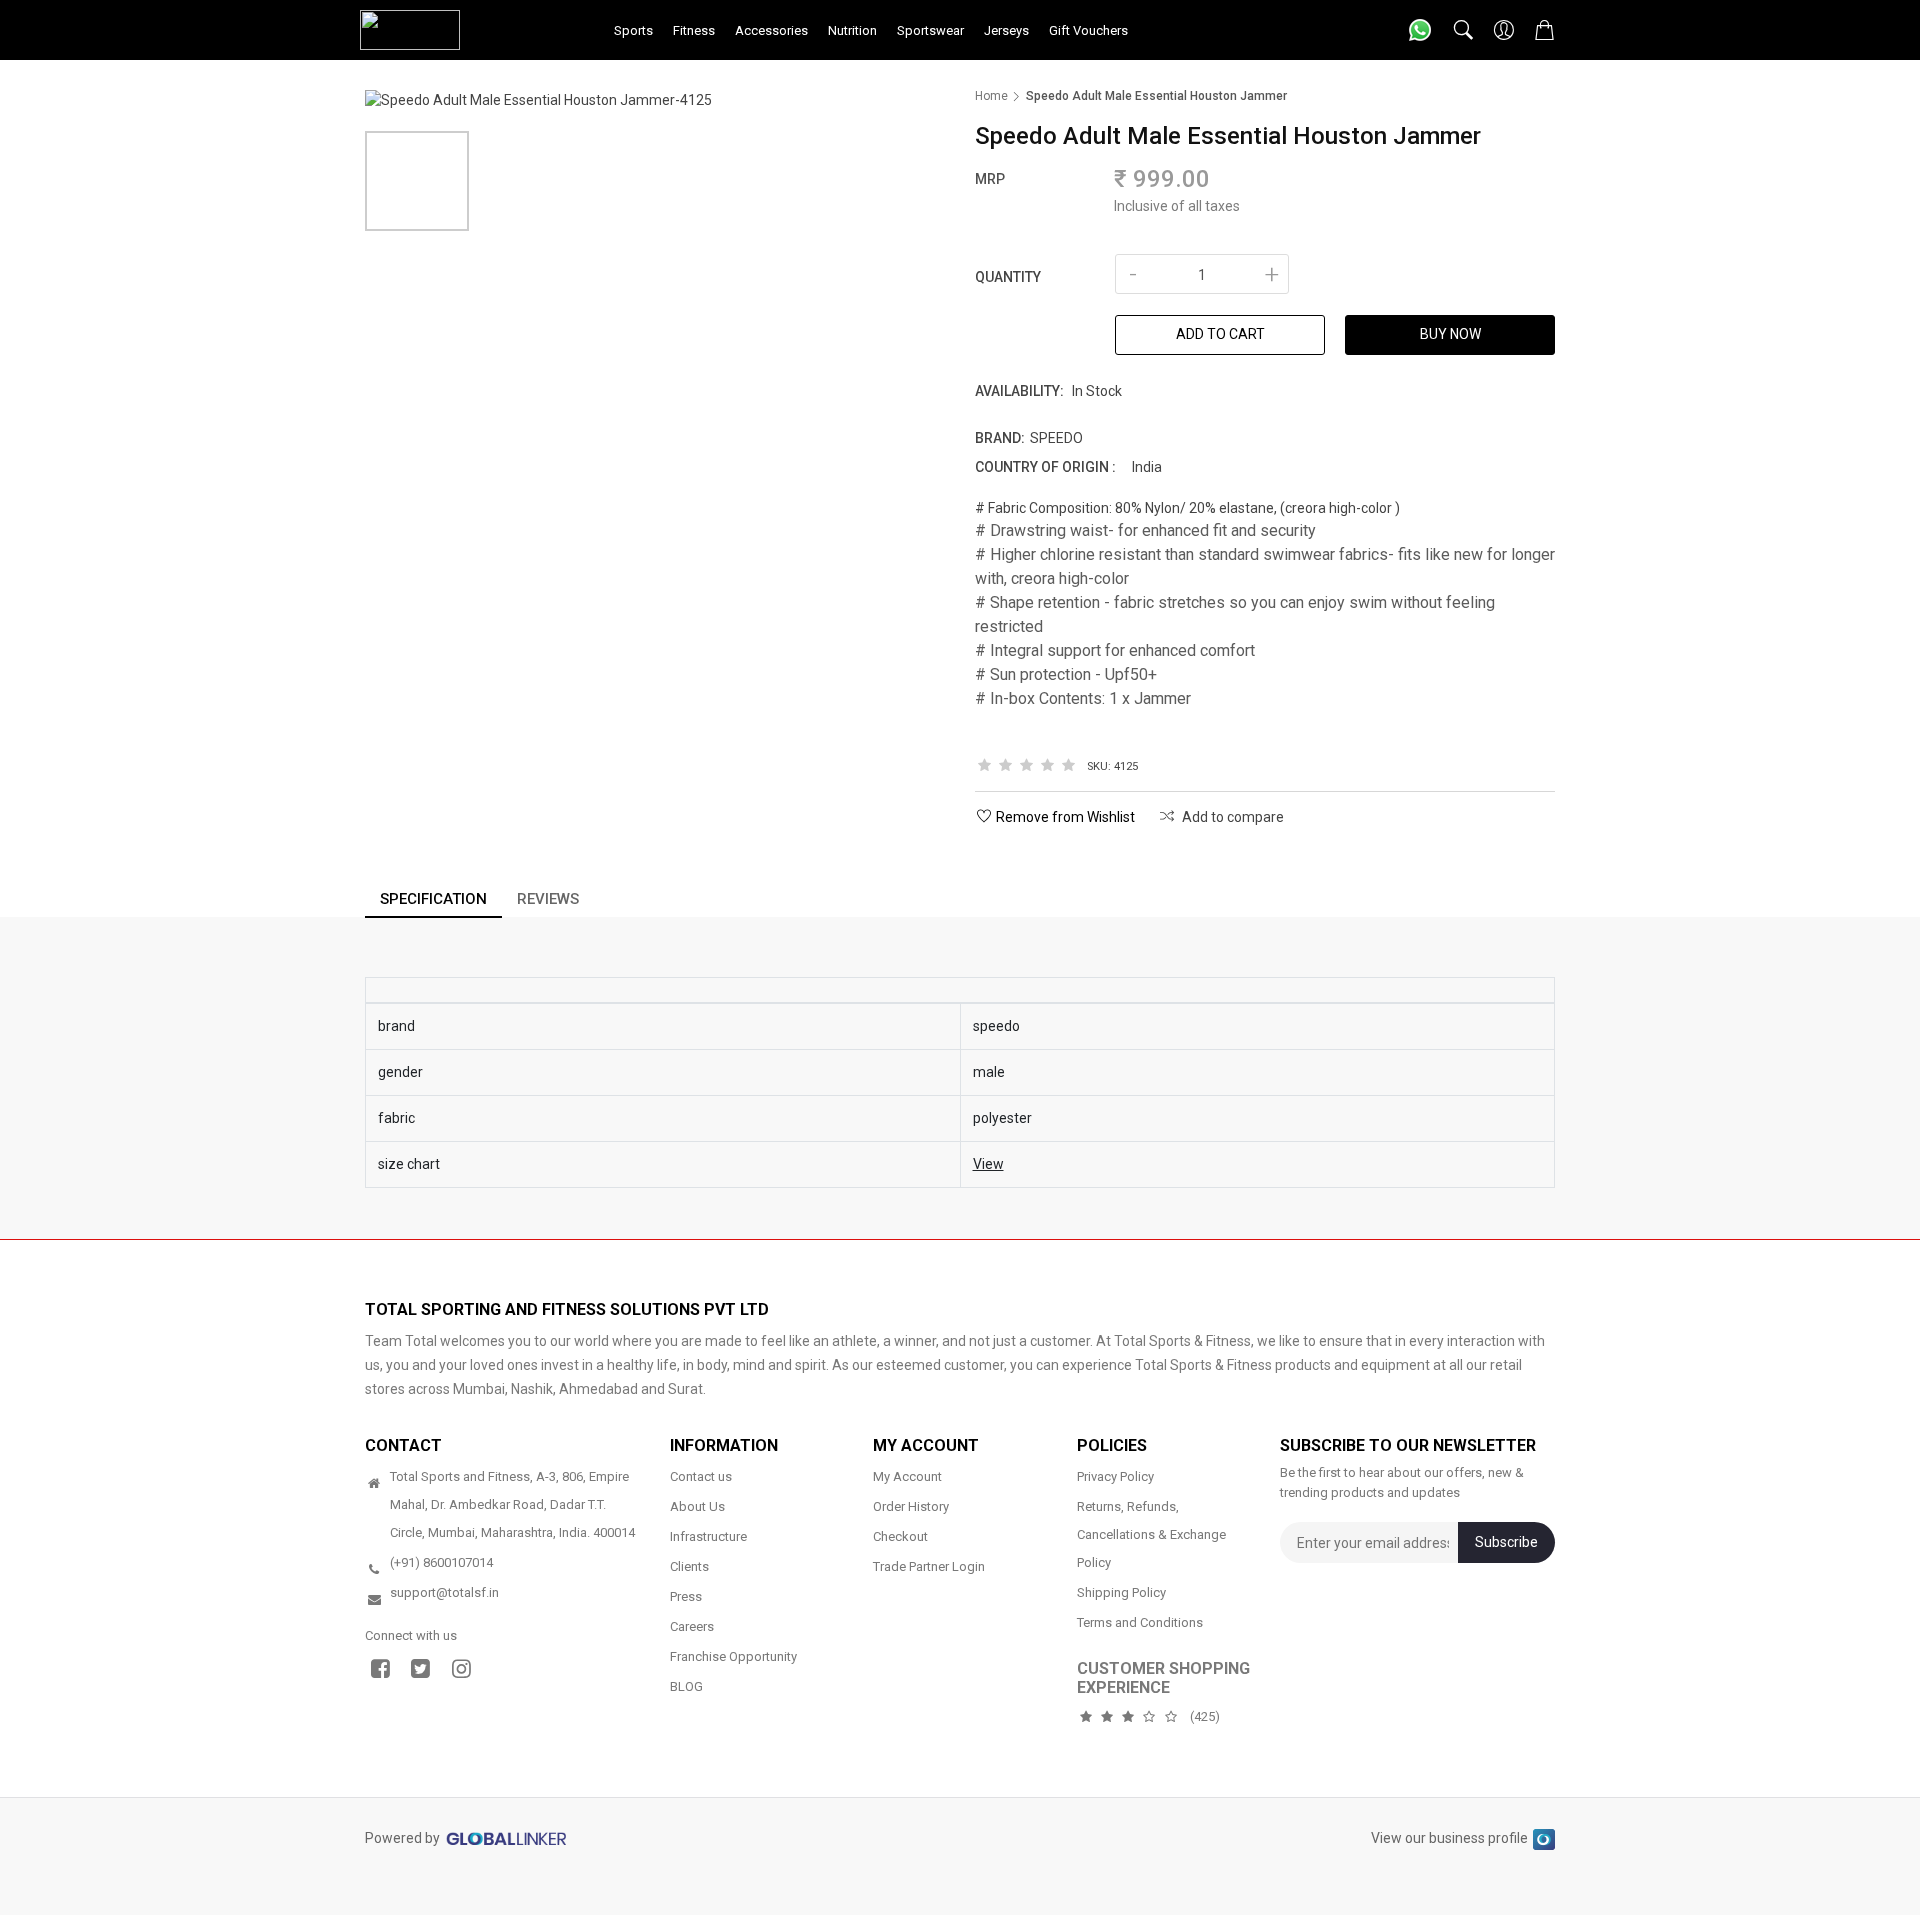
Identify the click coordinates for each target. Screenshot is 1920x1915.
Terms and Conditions (1140, 1622)
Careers (692, 1626)
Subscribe (1506, 1542)
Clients (689, 1566)
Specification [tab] (433, 899)
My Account (907, 1476)
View (988, 1164)
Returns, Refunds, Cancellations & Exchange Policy (1151, 1534)
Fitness (694, 30)
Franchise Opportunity (733, 1656)
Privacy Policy (1115, 1476)
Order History (911, 1506)
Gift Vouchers (1088, 30)
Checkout (900, 1536)
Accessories (771, 30)
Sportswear (930, 30)
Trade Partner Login (929, 1566)
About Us (697, 1506)
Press (686, 1596)
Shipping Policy (1121, 1592)
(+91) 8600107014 (441, 1562)
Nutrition (852, 30)
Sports (633, 30)
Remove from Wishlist (1065, 817)
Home (991, 96)
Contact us (701, 1476)
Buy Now (1450, 334)
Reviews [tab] (548, 899)
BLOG (686, 1686)
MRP (990, 179)
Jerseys (1006, 30)
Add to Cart (1220, 334)
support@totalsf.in (444, 1592)
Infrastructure (708, 1536)
